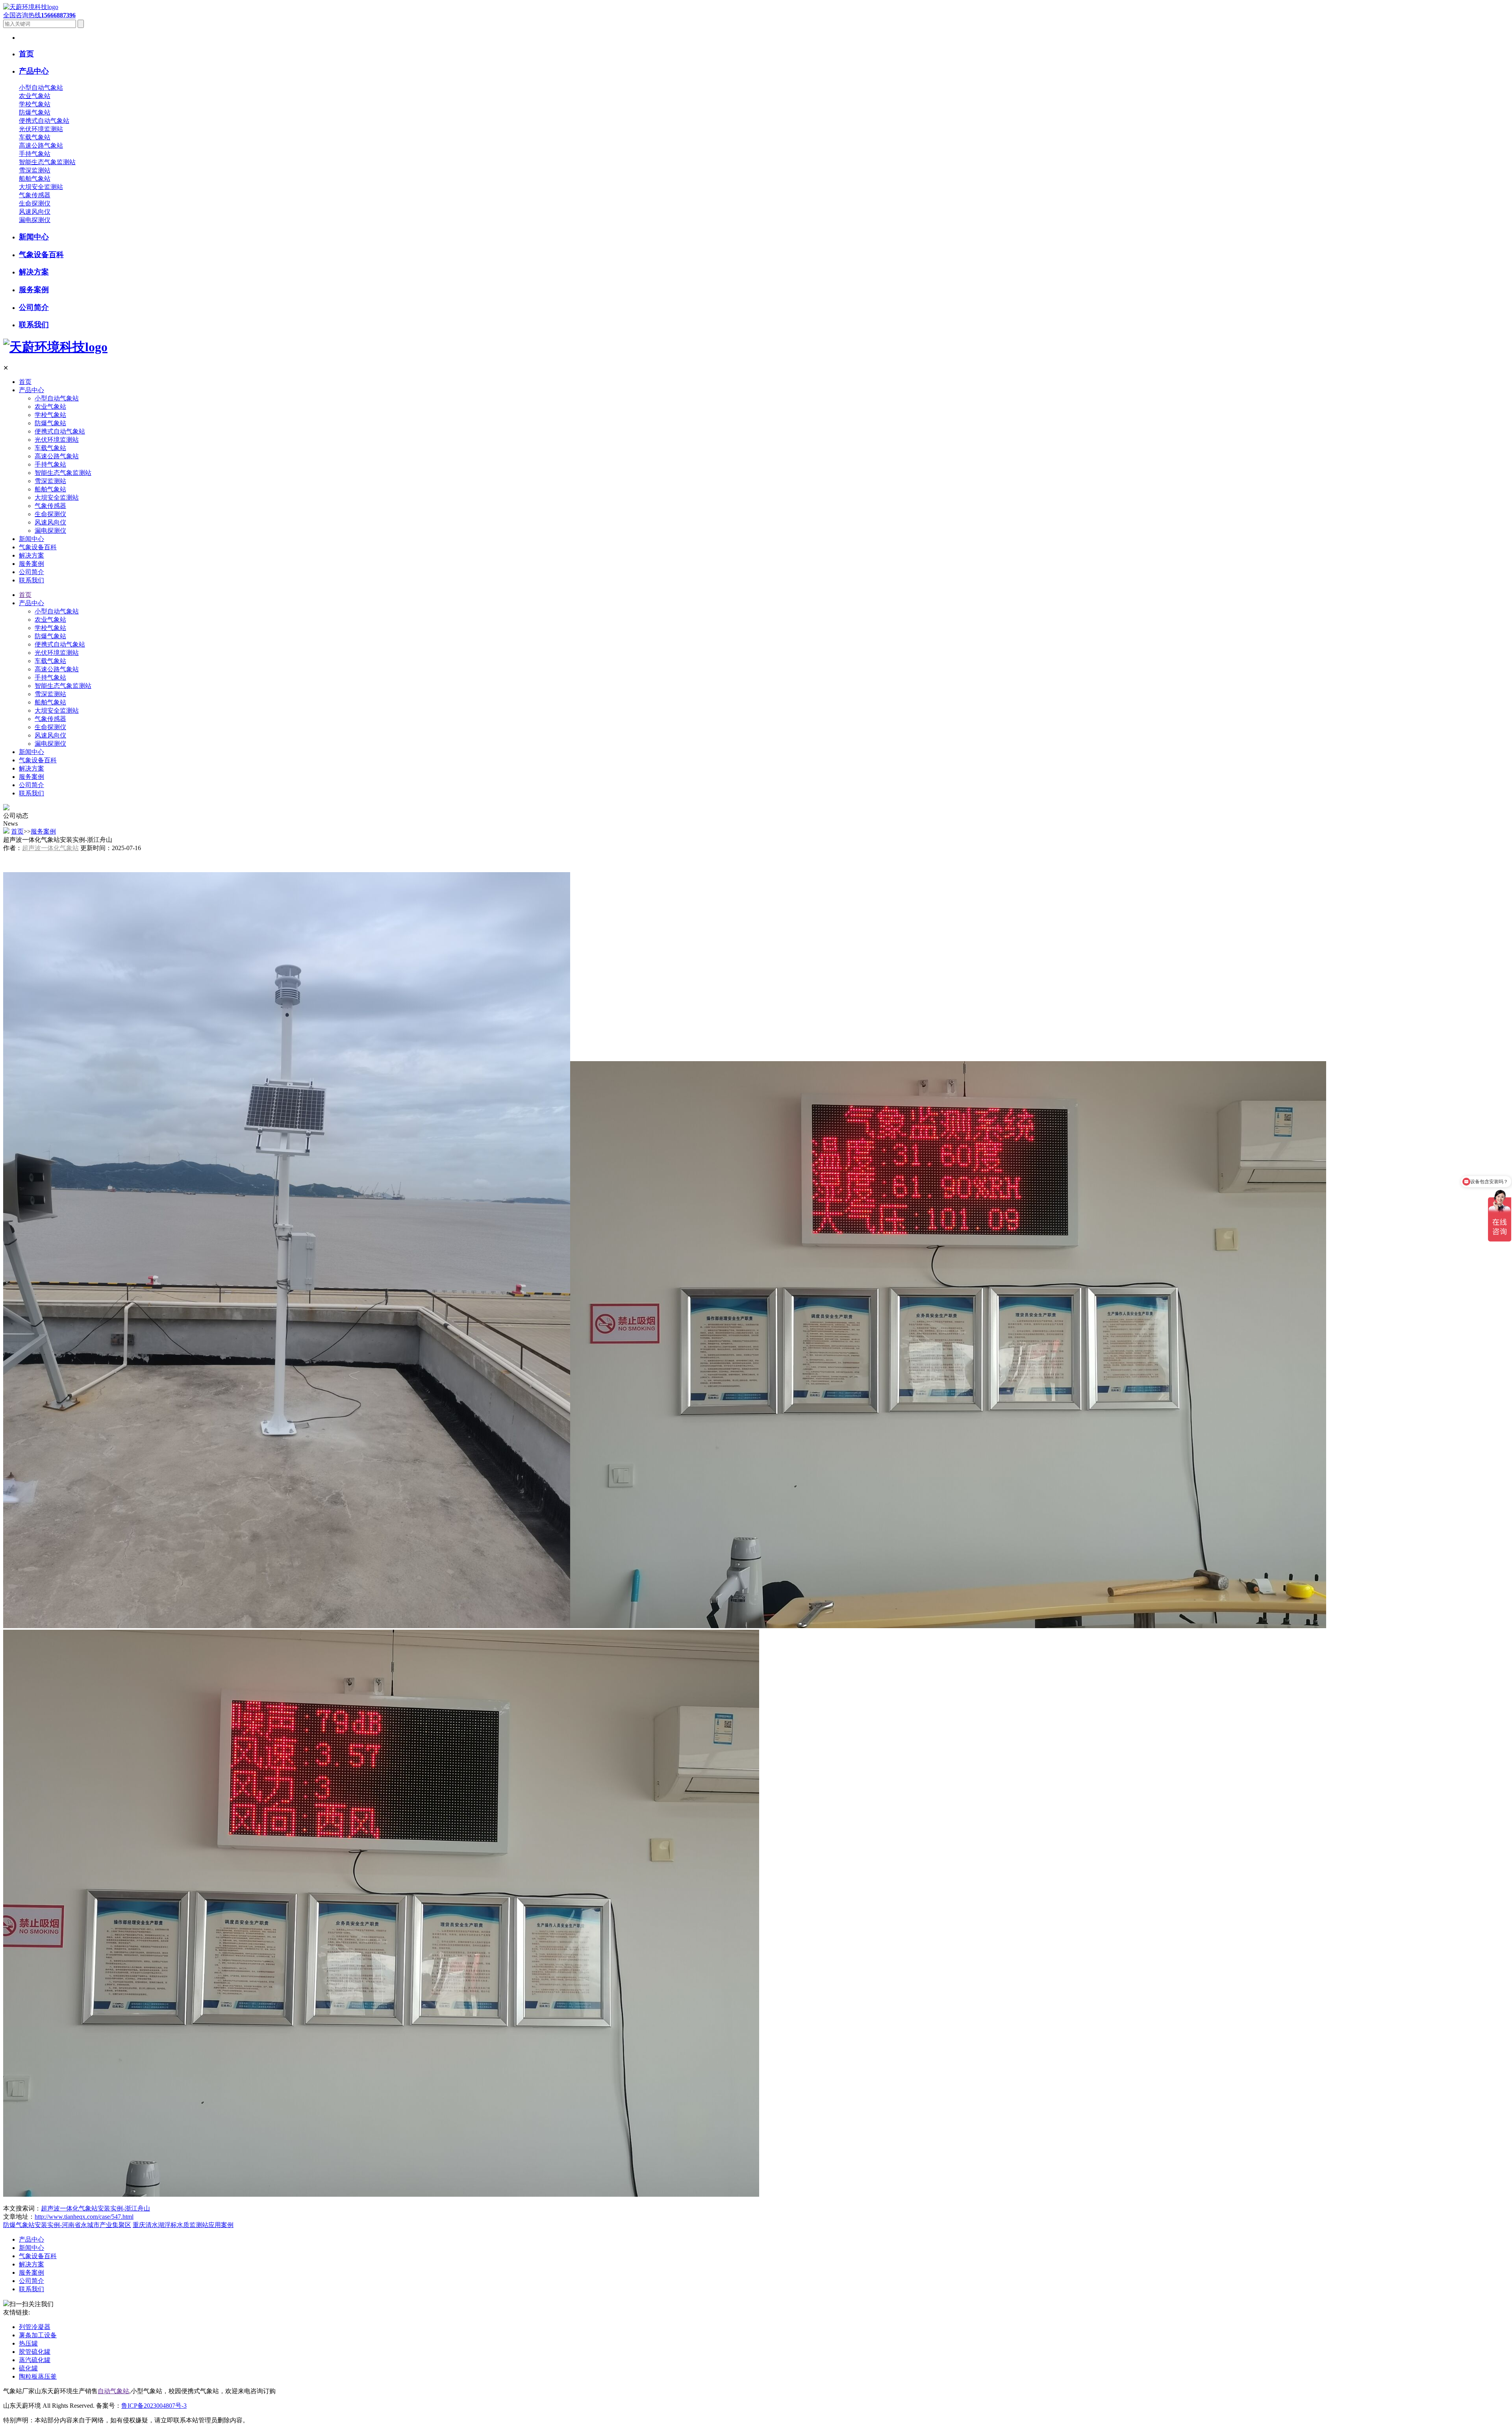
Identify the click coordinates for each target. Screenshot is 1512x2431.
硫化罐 (28, 2368)
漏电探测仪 (35, 220)
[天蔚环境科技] (55, 347)
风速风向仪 (35, 212)
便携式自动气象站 (44, 121)
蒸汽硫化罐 (35, 2360)
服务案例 (31, 564)
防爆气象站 (35, 112)
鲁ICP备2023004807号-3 (154, 2406)
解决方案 (31, 555)
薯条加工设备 (38, 2335)
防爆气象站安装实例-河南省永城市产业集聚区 (67, 2225)
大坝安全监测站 (41, 187)
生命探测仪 (35, 203)
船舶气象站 (35, 179)
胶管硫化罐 (35, 2352)
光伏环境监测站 (41, 129)
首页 (25, 382)
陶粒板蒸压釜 (38, 2376)
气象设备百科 (38, 547)
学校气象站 (35, 104)
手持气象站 (35, 154)
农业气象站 (35, 96)
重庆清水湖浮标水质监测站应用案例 (183, 2225)
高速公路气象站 (41, 145)
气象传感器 (35, 195)
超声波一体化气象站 (50, 848)
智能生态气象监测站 (47, 162)
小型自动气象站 (41, 88)
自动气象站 (113, 2391)
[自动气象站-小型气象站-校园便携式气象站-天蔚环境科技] (31, 7)
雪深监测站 (35, 170)
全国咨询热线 (39, 15)
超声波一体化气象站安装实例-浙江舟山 (95, 2208)
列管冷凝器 (35, 2327)
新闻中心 (31, 539)
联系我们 (31, 580)
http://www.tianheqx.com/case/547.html (84, 2217)
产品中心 (31, 390)
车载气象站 (35, 137)
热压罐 (28, 2343)
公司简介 (31, 572)
